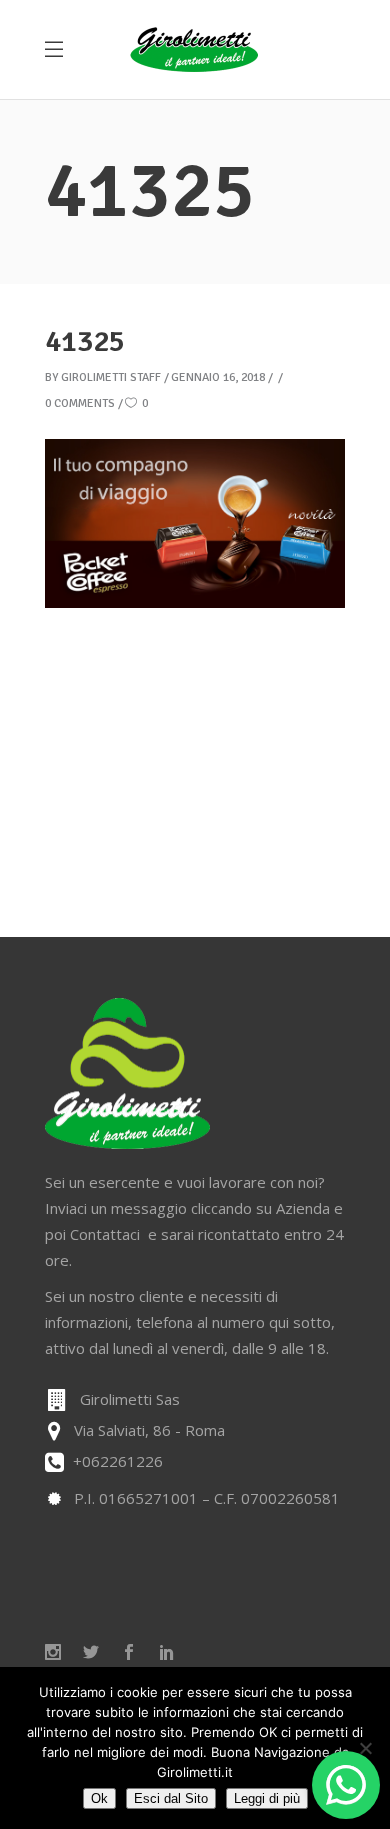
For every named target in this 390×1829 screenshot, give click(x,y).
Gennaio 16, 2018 (218, 377)
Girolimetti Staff (111, 377)
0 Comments (80, 403)
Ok (99, 1798)
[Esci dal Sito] (365, 1748)
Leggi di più (267, 1798)
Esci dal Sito (171, 1798)
